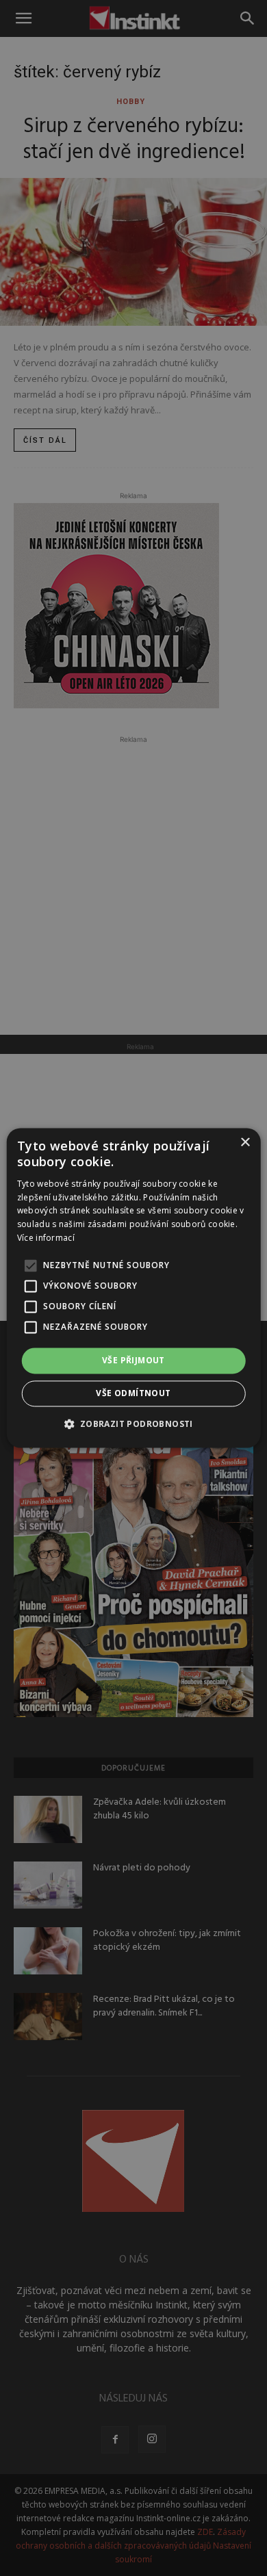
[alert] (133, 1288)
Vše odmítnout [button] (133, 1394)
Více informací (46, 1238)
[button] (133, 1424)
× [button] (245, 1143)
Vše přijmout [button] (133, 1360)
